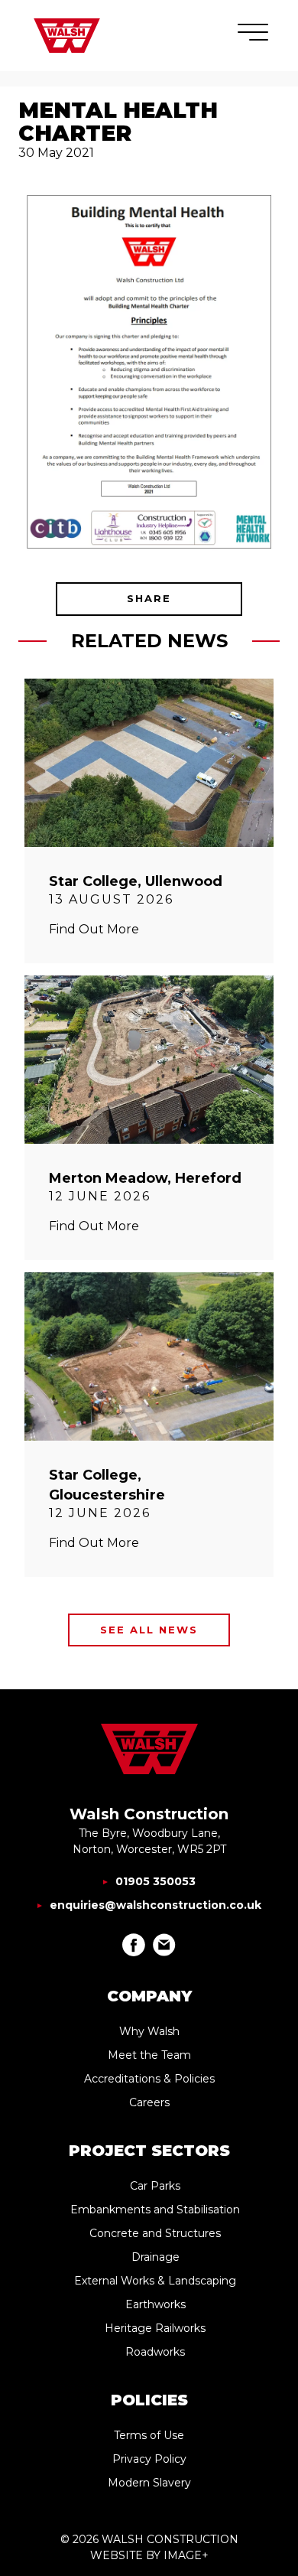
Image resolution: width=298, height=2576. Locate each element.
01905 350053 (155, 1881)
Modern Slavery (149, 2483)
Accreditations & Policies (149, 2079)
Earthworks (155, 2304)
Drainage (155, 2257)
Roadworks (155, 2352)
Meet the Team (149, 2055)
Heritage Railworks (155, 2328)
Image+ (186, 2555)
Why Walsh (149, 2031)
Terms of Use (149, 2435)
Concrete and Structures (155, 2233)
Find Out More (94, 929)
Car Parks (155, 2186)
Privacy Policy (149, 2459)
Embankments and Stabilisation (155, 2210)
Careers (149, 2102)
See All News (149, 1630)
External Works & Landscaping (155, 2281)
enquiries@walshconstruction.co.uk (155, 1905)
